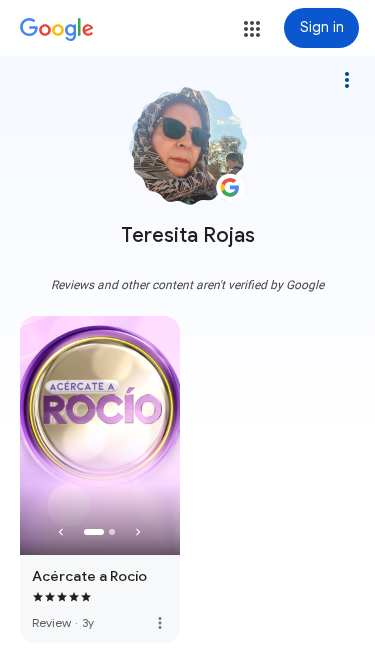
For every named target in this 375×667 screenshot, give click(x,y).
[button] (252, 29)
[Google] (57, 30)
